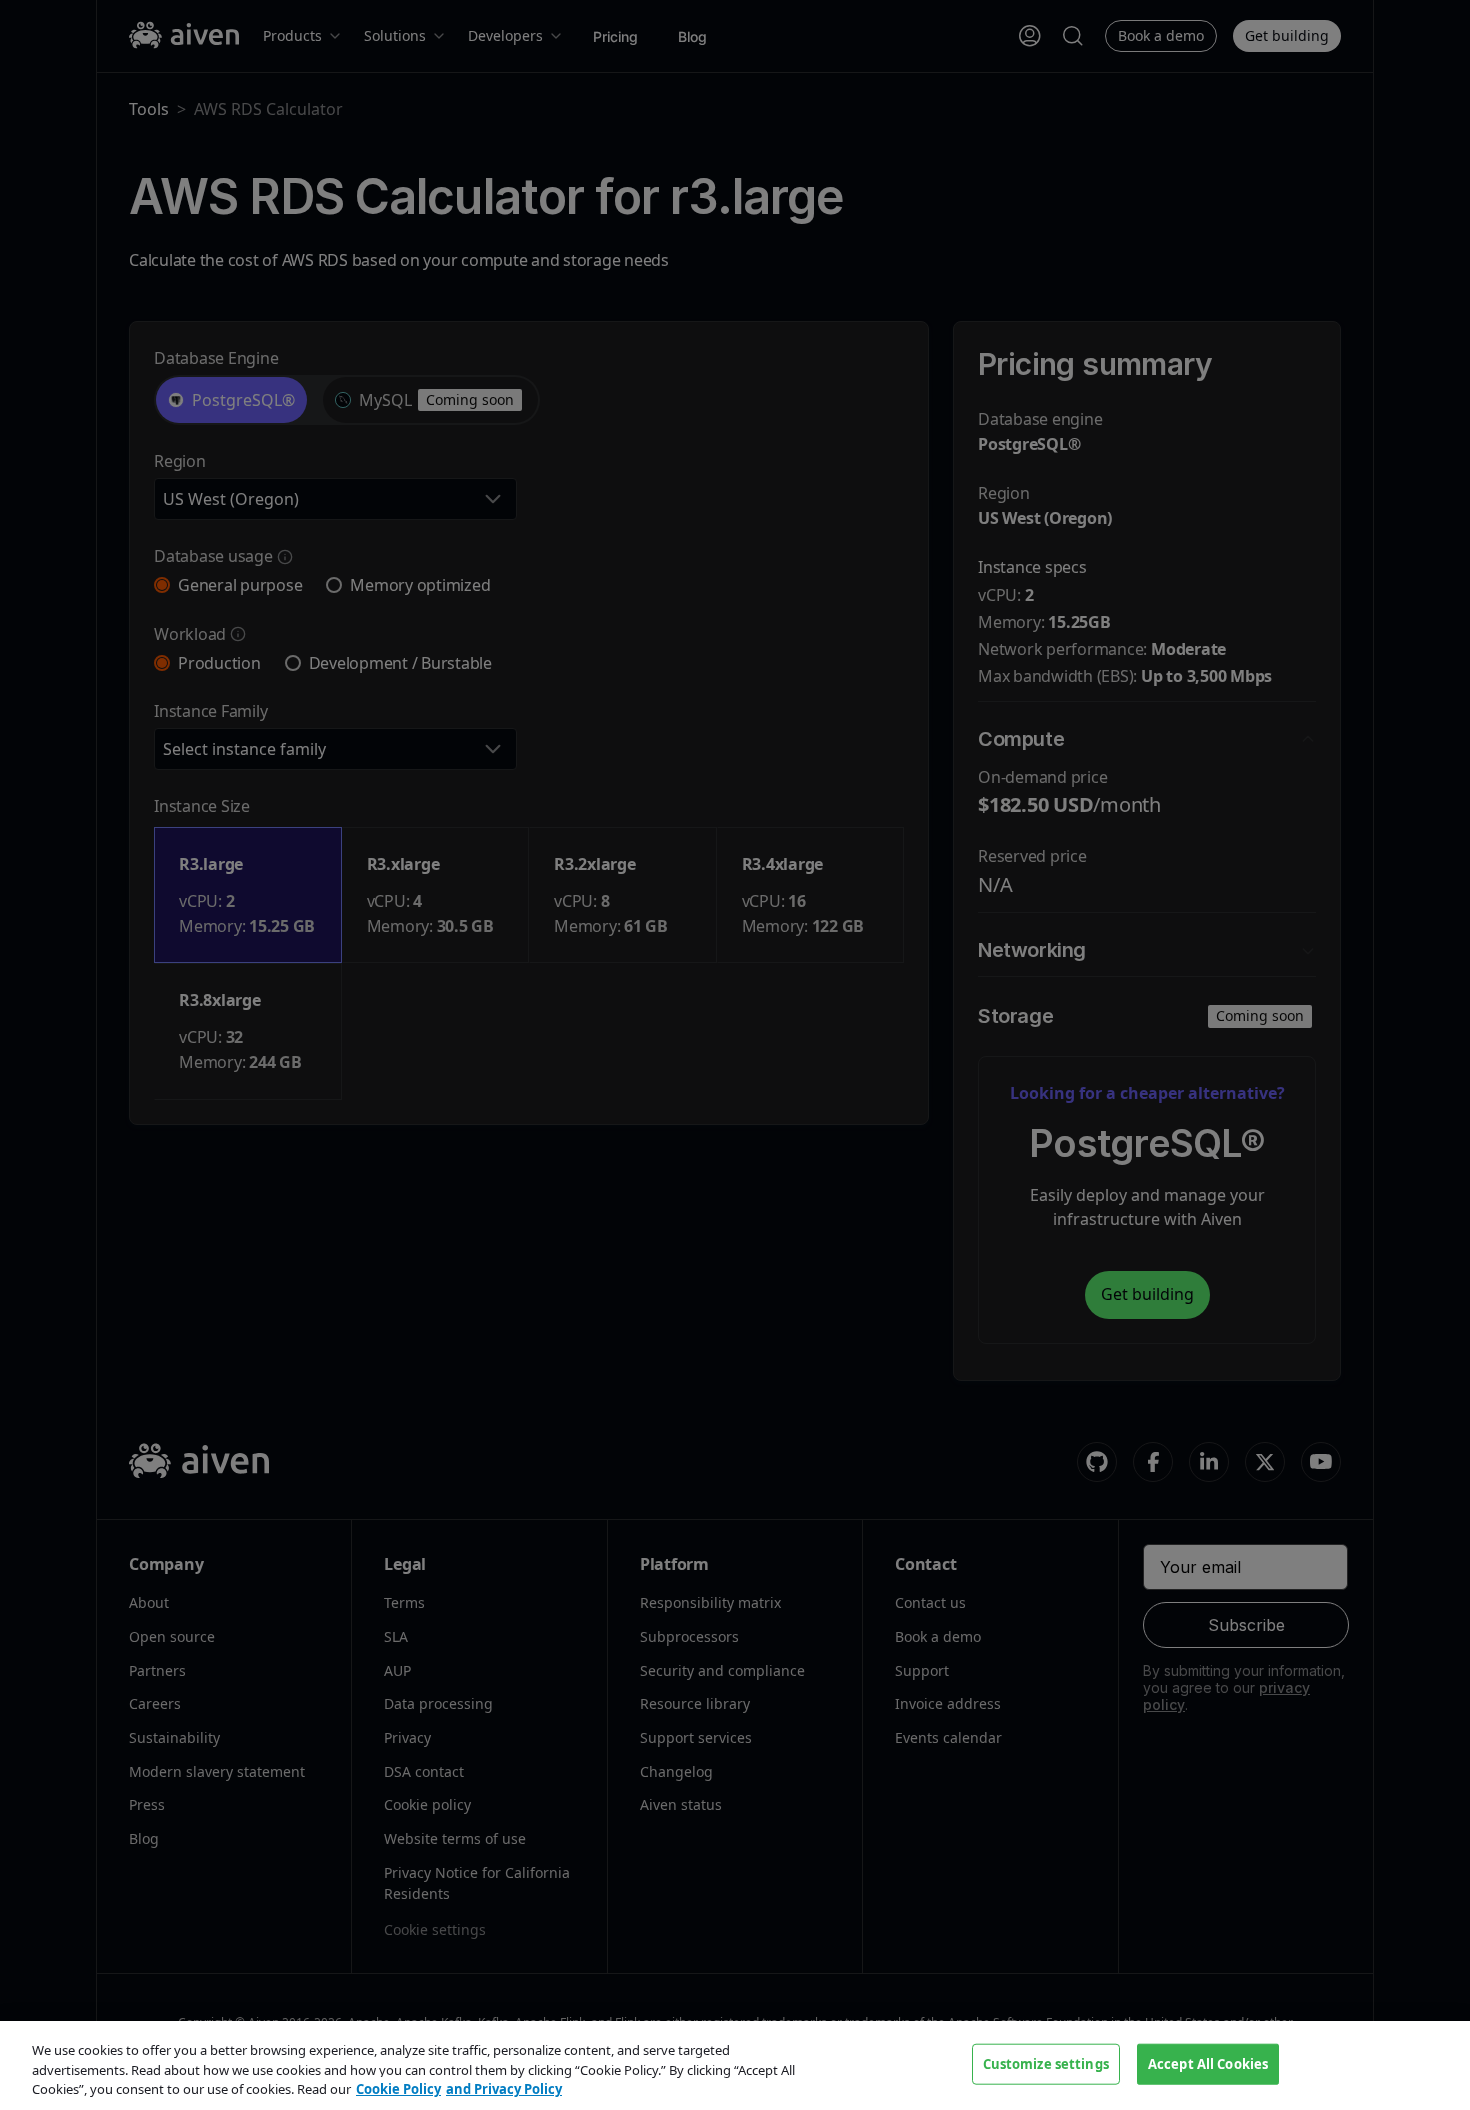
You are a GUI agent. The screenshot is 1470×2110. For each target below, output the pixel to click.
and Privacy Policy (504, 2089)
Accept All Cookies (1208, 2063)
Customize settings (1046, 2063)
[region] (735, 2065)
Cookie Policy (398, 2089)
